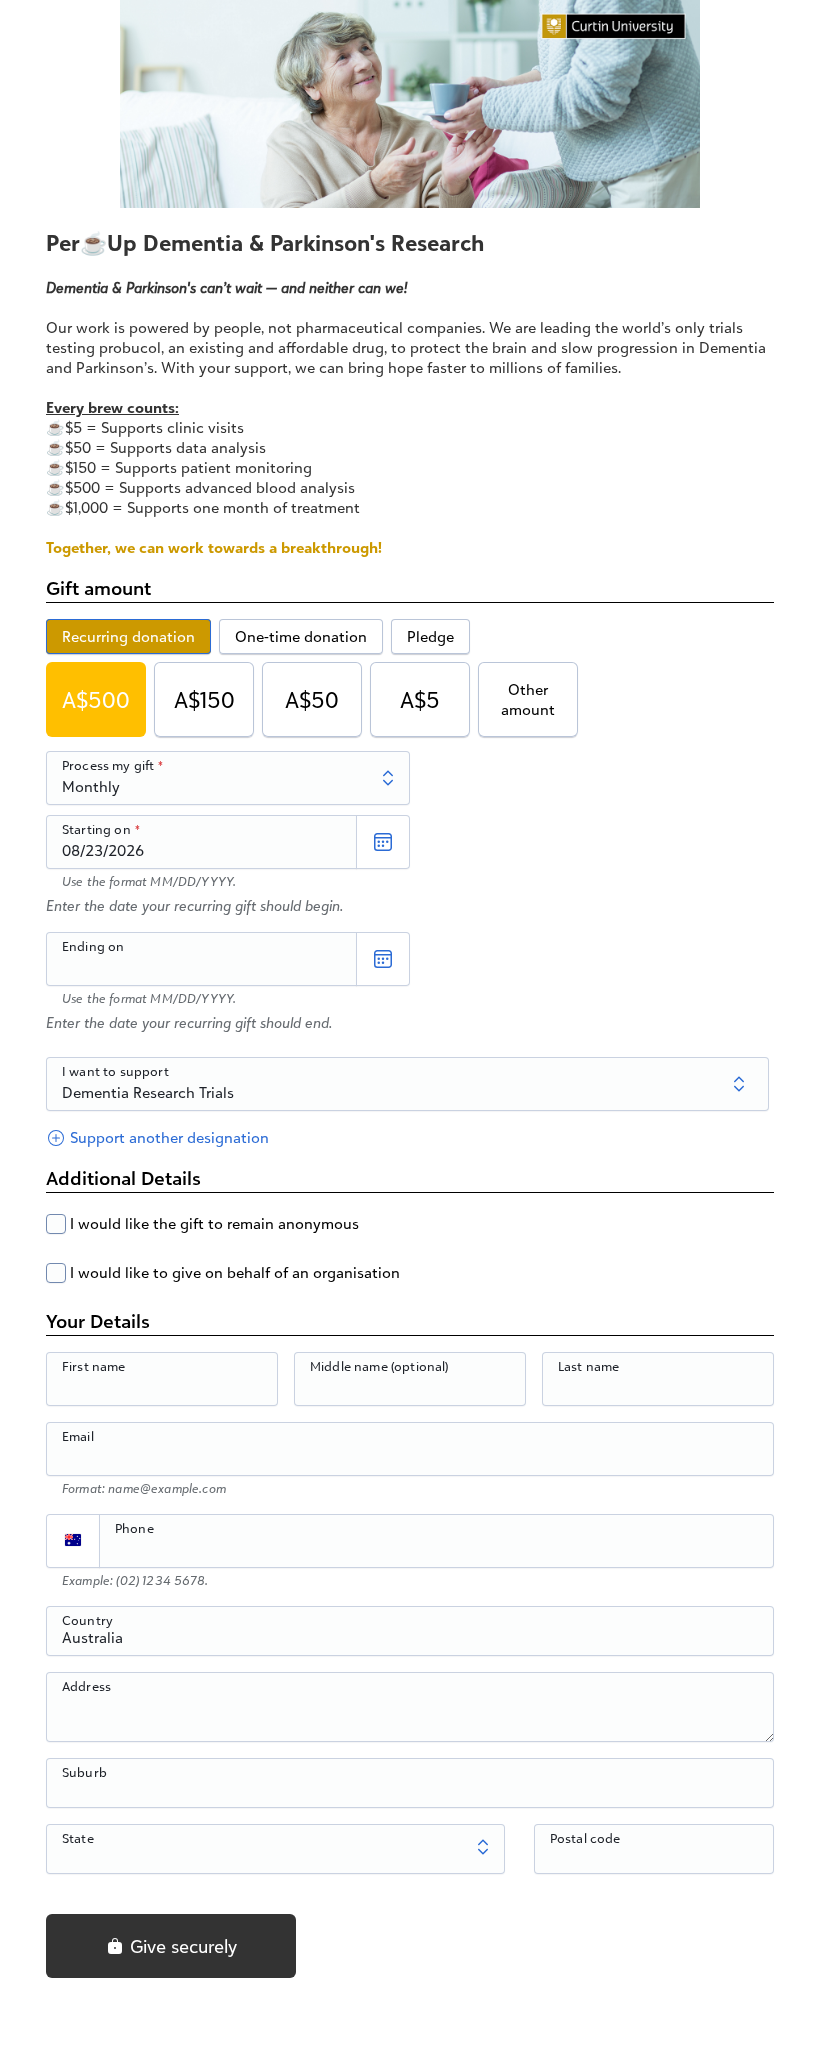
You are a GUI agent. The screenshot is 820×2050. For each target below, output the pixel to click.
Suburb (84, 1772)
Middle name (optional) (379, 1366)
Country (87, 1620)
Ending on (93, 946)
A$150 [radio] (204, 699)
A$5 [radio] (420, 699)
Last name (588, 1366)
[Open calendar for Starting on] (383, 842)
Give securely (181, 1946)
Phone (134, 1528)
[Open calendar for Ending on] (383, 959)
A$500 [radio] (96, 699)
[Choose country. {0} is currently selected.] (73, 1541)
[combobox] (410, 1642)
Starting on (96, 829)
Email (78, 1436)
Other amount (528, 699)
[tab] (128, 637)
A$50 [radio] (312, 699)
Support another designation (167, 1137)
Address (86, 1686)
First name (94, 1366)
